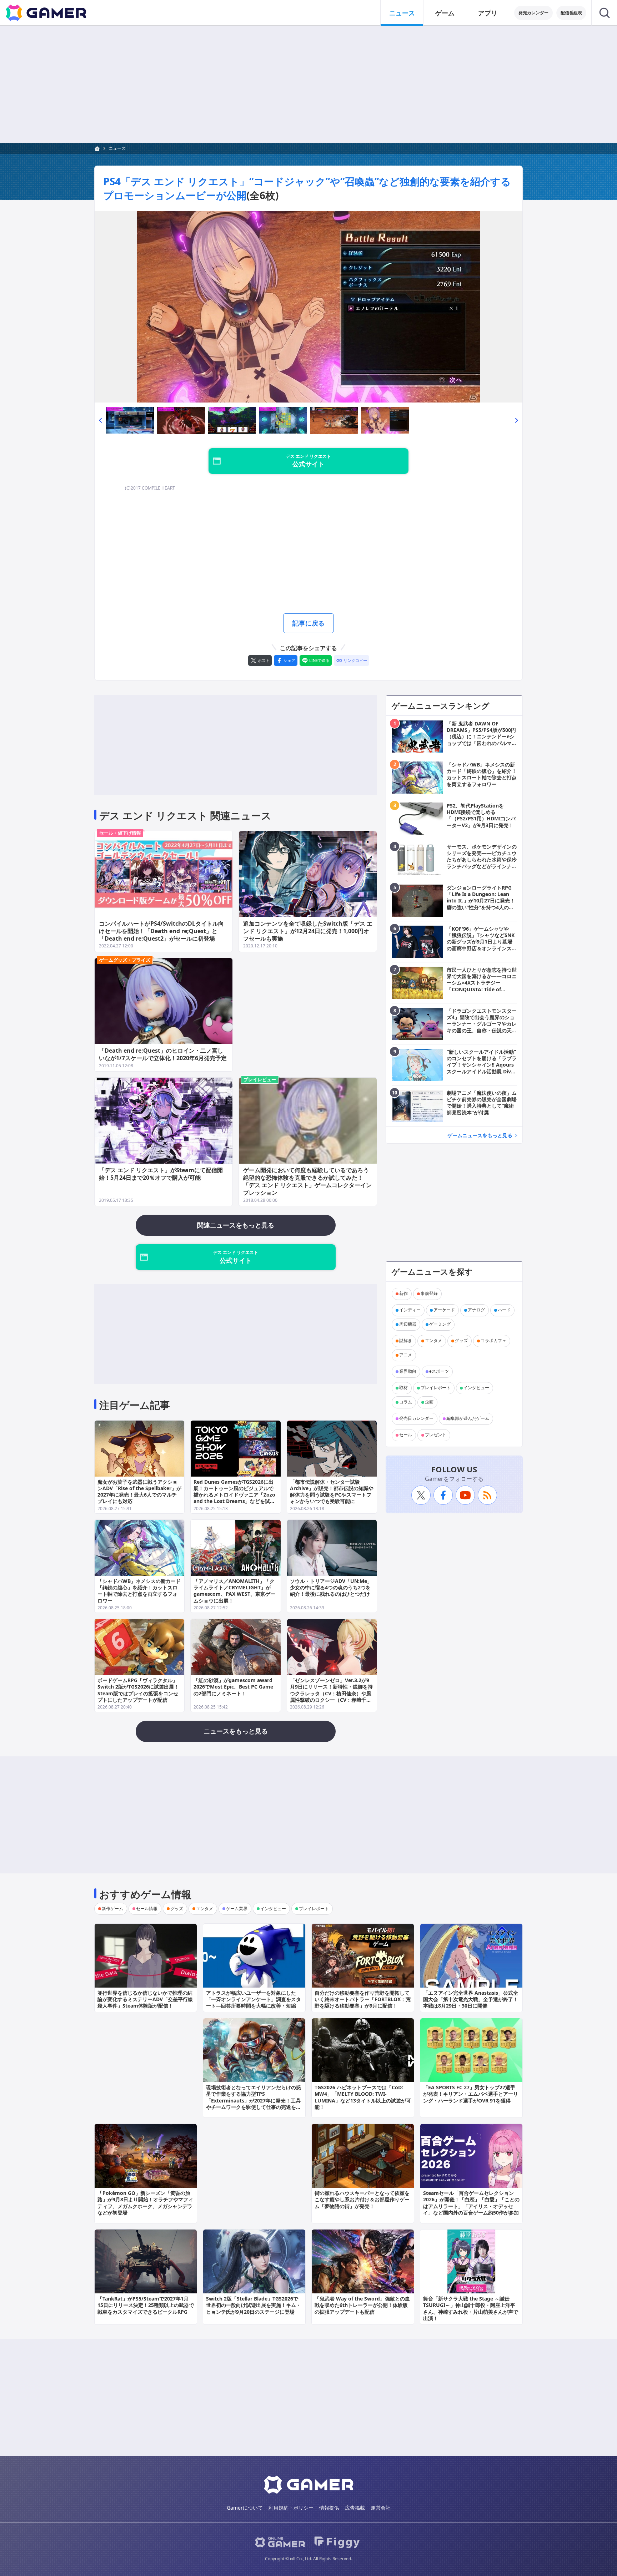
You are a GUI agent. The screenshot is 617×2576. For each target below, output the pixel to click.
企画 (429, 1402)
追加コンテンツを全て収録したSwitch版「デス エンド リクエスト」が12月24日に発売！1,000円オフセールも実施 (308, 931)
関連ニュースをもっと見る (236, 1225)
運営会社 (381, 2508)
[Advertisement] (308, 84)
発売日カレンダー (416, 1419)
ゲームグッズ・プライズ (125, 960)
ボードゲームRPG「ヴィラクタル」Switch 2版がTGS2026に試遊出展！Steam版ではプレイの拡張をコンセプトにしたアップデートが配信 (138, 1690)
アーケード (444, 1310)
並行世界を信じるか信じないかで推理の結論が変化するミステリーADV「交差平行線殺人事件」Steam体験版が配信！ (145, 1999)
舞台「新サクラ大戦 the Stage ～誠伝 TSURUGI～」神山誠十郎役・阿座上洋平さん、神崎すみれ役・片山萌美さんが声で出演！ (471, 2308)
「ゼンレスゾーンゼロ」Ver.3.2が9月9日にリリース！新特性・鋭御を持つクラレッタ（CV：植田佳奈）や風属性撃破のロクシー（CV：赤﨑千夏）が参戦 (331, 1693)
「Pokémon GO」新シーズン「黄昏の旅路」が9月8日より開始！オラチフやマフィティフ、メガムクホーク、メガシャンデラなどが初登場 (145, 2203)
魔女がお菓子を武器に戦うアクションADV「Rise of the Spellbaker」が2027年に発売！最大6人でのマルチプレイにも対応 (139, 1492)
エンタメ (433, 1341)
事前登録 (429, 1294)
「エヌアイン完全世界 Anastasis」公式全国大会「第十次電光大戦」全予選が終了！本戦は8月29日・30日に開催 (471, 1999)
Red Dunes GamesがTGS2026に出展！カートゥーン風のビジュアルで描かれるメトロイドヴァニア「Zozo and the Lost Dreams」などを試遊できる (234, 1495)
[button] (100, 420)
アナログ (476, 1310)
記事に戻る (308, 623)
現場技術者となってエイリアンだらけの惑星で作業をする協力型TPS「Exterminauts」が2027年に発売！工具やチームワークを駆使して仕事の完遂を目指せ (254, 2100)
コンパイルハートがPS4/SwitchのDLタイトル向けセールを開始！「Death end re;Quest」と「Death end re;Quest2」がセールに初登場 (161, 931)
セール (406, 1435)
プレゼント (436, 1435)
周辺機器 (408, 1324)
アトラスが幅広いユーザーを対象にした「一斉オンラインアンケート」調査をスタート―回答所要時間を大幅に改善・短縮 (254, 1999)
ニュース (402, 13)
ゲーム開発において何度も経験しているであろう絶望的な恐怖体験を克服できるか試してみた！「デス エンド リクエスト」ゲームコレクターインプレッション (307, 1181)
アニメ (406, 1355)
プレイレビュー (260, 1079)
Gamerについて (245, 2508)
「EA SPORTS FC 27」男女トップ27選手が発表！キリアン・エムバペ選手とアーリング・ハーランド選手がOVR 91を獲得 (471, 2094)
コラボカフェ (493, 1341)
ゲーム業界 (237, 1909)
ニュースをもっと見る (236, 1731)
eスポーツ (439, 1371)
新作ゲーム (112, 1909)
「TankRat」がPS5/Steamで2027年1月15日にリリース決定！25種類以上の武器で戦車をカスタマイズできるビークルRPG (146, 2305)
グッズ (461, 1341)
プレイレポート (436, 1388)
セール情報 (147, 1909)
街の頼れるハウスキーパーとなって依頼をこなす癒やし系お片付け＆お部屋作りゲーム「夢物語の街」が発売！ (362, 2199)
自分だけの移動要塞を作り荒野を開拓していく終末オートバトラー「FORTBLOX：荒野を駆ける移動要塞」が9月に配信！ (363, 1999)
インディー (410, 1310)
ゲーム (445, 13)
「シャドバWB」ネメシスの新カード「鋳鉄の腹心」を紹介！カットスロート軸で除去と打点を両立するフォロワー (139, 1591)
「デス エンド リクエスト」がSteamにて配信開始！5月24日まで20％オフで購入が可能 (161, 1174)
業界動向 (408, 1371)
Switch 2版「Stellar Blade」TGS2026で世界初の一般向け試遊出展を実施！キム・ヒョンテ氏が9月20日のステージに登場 (254, 2305)
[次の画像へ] (308, 307)
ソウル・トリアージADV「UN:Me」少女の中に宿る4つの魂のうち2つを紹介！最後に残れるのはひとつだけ (331, 1587)
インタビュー (476, 1388)
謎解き (406, 1341)
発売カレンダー (533, 13)
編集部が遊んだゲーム (468, 1419)
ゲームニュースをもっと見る (480, 1135)
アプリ (488, 13)
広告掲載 (355, 2508)
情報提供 (329, 2508)
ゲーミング (440, 1324)
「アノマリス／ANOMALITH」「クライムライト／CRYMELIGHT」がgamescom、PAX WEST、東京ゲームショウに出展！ (234, 1591)
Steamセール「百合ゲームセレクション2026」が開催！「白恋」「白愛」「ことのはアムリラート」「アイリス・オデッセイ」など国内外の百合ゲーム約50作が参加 (471, 2203)
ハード (504, 1310)
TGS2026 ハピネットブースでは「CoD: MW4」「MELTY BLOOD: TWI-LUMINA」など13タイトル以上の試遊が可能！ (363, 2097)
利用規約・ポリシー (291, 2508)
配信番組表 (571, 13)
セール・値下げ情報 (120, 833)
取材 (403, 1388)
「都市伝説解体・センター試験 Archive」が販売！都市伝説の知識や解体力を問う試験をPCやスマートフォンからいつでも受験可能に (332, 1492)
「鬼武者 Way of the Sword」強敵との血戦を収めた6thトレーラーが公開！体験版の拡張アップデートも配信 (362, 2305)
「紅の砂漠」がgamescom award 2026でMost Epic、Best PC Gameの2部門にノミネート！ (233, 1687)
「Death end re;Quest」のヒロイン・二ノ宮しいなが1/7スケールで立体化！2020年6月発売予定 (163, 1054)
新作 (403, 1294)
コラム (406, 1402)
